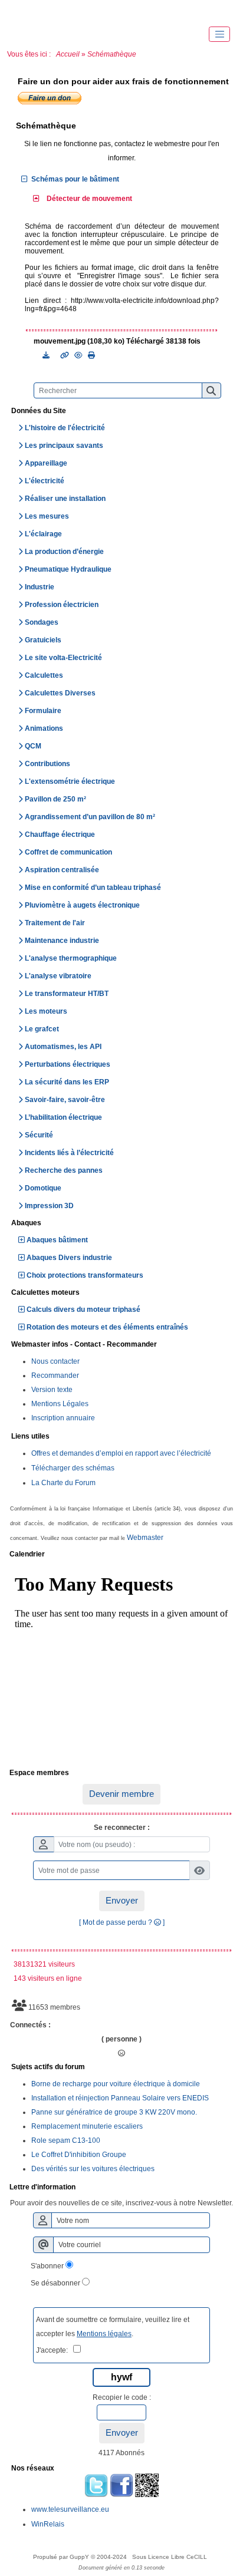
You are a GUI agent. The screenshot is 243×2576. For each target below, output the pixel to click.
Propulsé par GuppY (62, 2557)
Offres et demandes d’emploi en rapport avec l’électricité (121, 1453)
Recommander (55, 1376)
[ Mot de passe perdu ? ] (122, 1922)
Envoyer (122, 1900)
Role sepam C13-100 (66, 2140)
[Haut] (24, 12)
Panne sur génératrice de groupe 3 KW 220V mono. (114, 2112)
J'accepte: (55, 2350)
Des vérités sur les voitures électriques (93, 2169)
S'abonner (47, 2266)
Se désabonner (55, 2283)
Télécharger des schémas (73, 1468)
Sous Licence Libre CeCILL (170, 2557)
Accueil (68, 54)
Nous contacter (55, 1361)
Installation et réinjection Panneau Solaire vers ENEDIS (120, 2098)
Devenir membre (121, 1794)
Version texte (52, 1390)
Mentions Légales (60, 1404)
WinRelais (48, 2524)
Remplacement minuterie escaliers (87, 2126)
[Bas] (94, 12)
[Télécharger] (47, 355)
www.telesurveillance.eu (70, 2509)
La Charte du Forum (63, 1483)
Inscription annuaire (63, 1418)
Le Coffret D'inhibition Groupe (79, 2155)
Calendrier (120, 1555)
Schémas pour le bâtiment (75, 179)
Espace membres (120, 1773)
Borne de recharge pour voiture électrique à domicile (116, 2084)
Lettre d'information (120, 2188)
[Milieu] (59, 12)
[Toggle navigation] (219, 34)
